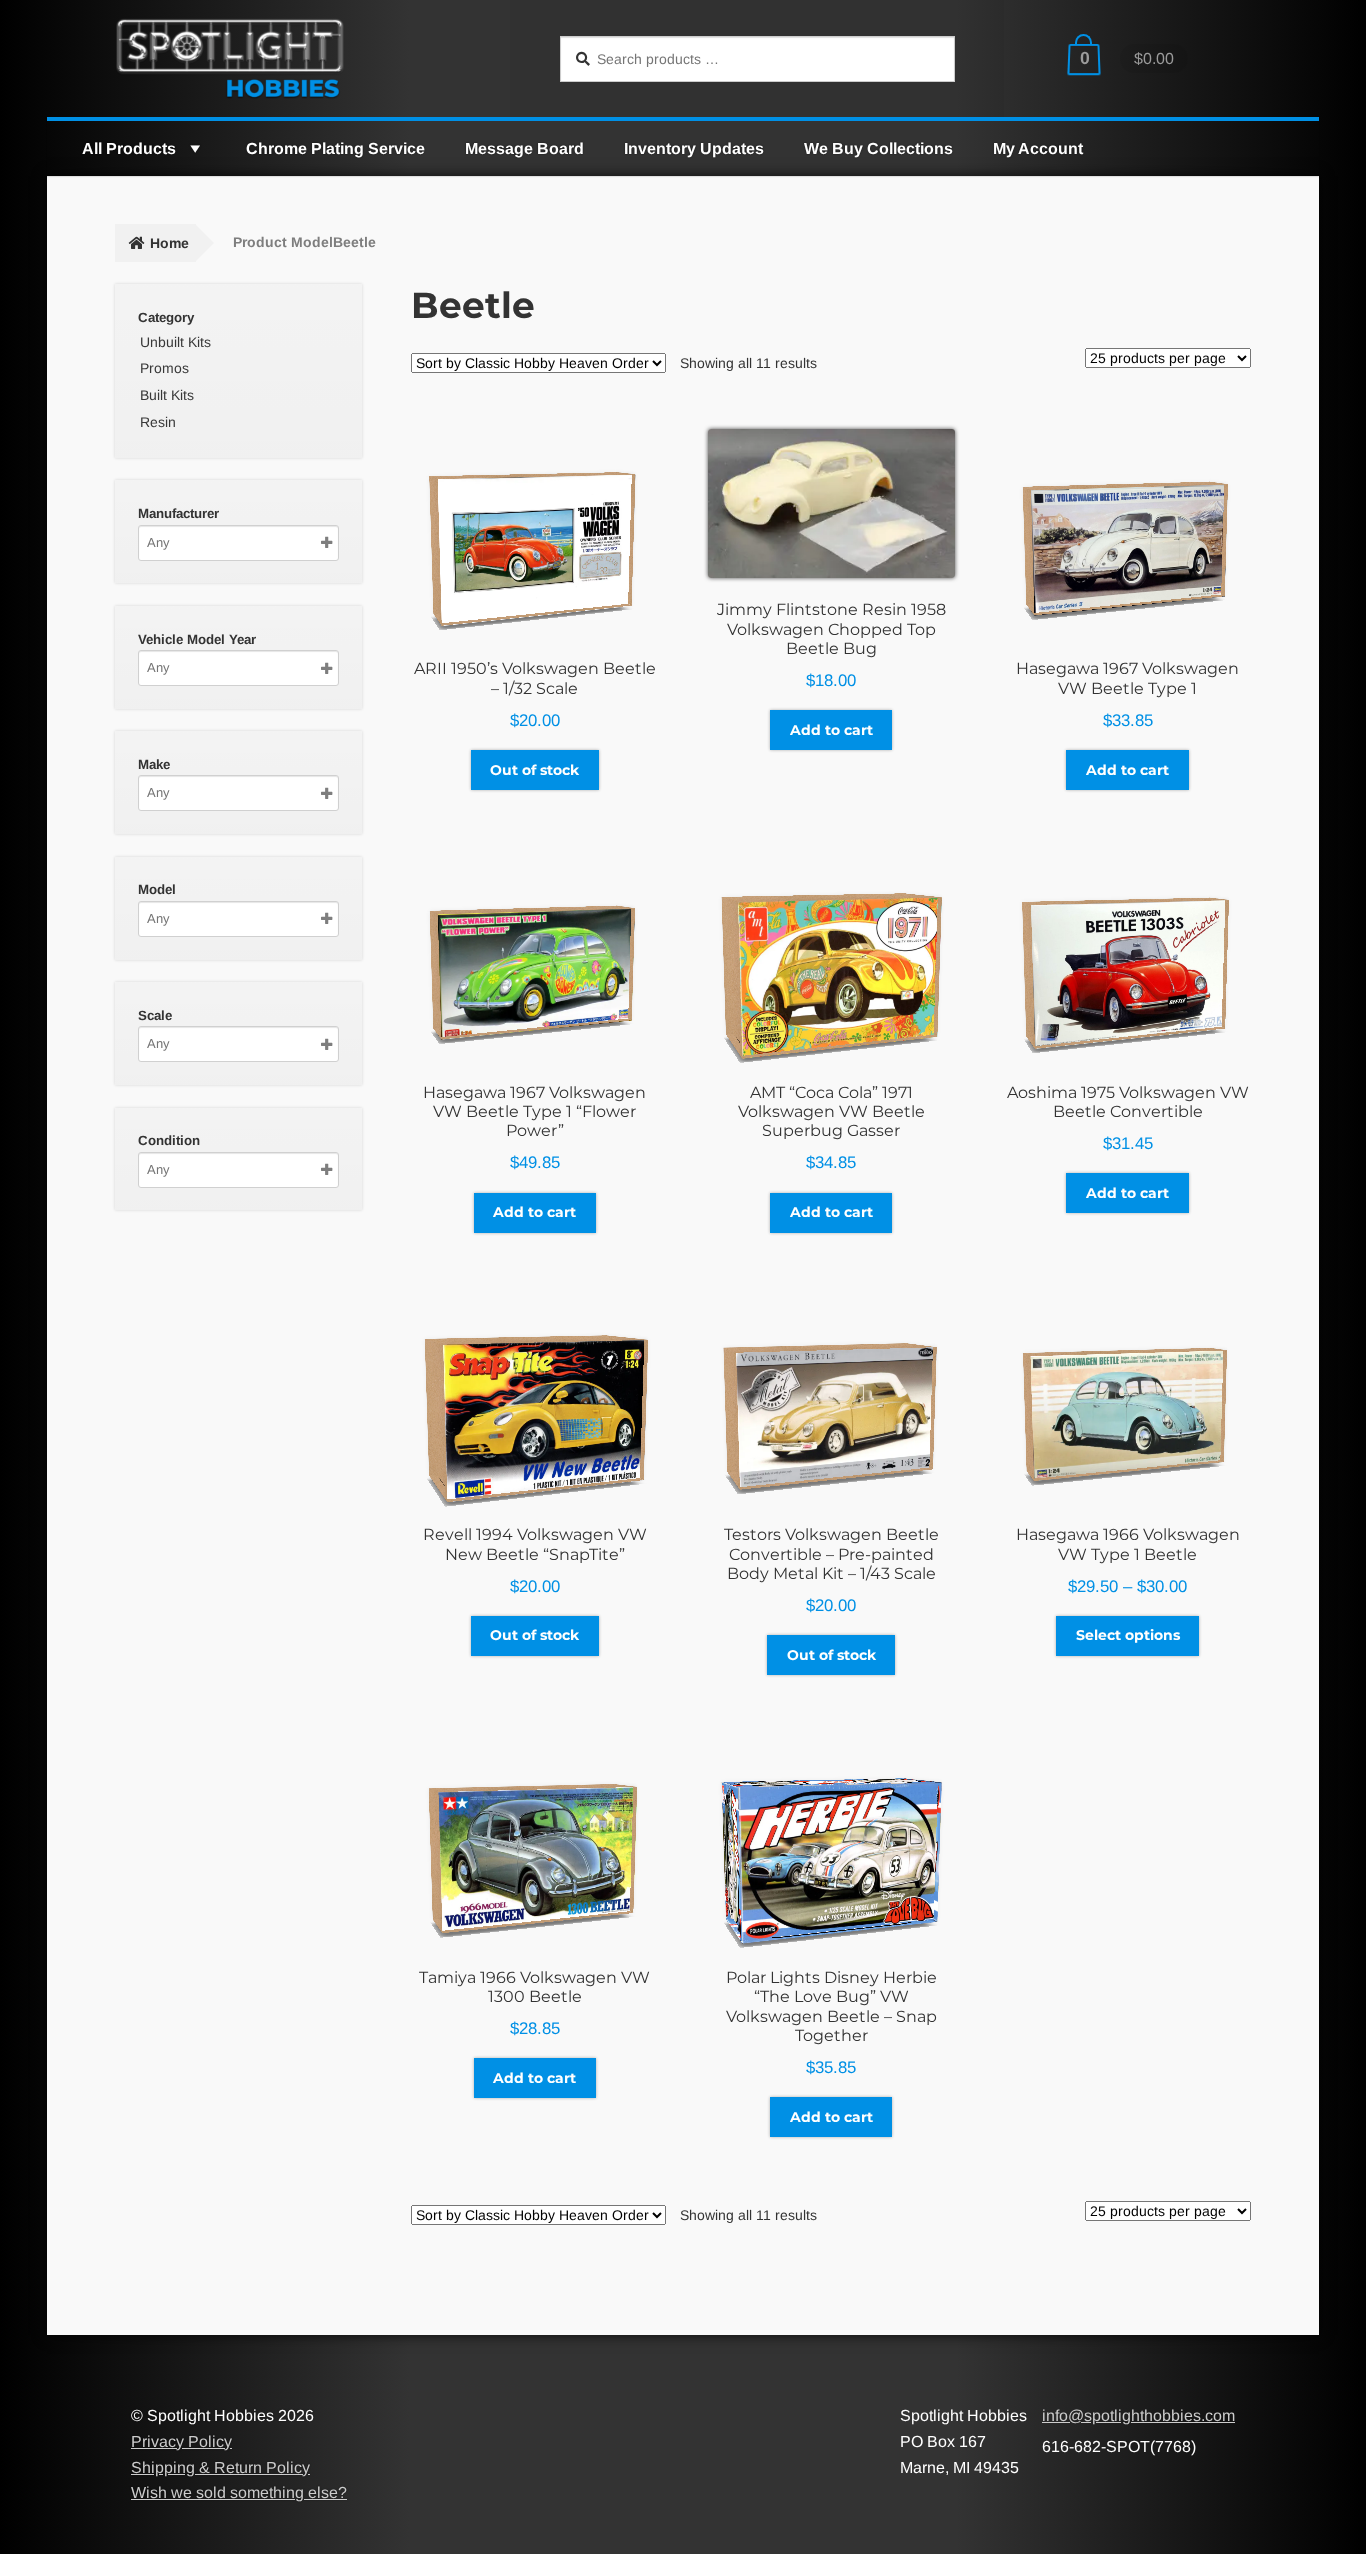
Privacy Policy (181, 2441)
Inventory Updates (694, 148)
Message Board (524, 148)
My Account (1038, 148)
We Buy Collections (878, 148)
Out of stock (534, 770)
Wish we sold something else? (239, 2492)
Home (169, 243)
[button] (194, 148)
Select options (1128, 1635)
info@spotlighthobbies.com (1138, 2415)
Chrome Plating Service (335, 148)
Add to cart (831, 730)
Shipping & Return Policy (220, 2467)
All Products (129, 148)
